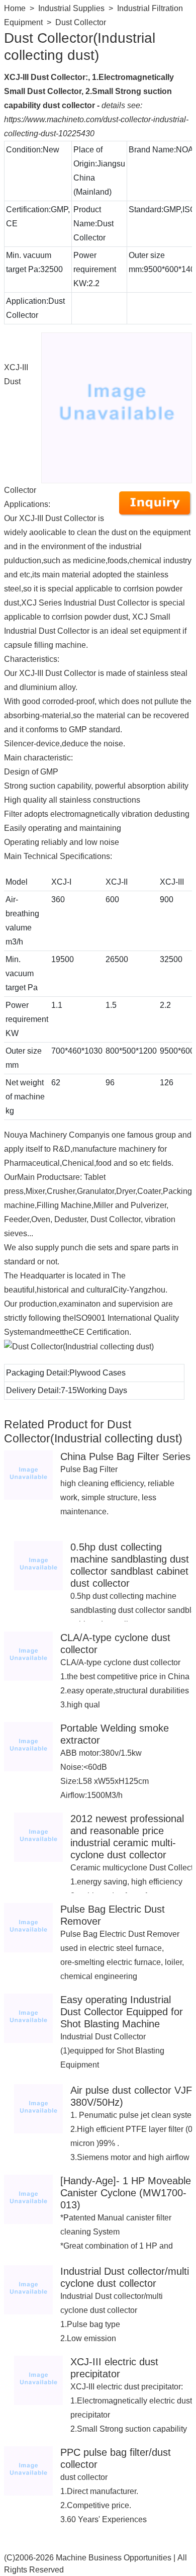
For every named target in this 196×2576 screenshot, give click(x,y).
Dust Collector (81, 22)
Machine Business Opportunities (114, 2558)
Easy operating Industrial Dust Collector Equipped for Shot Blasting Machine (122, 2012)
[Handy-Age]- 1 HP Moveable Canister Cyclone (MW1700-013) (126, 2193)
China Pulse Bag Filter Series (125, 1456)
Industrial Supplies (71, 8)
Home (15, 8)
